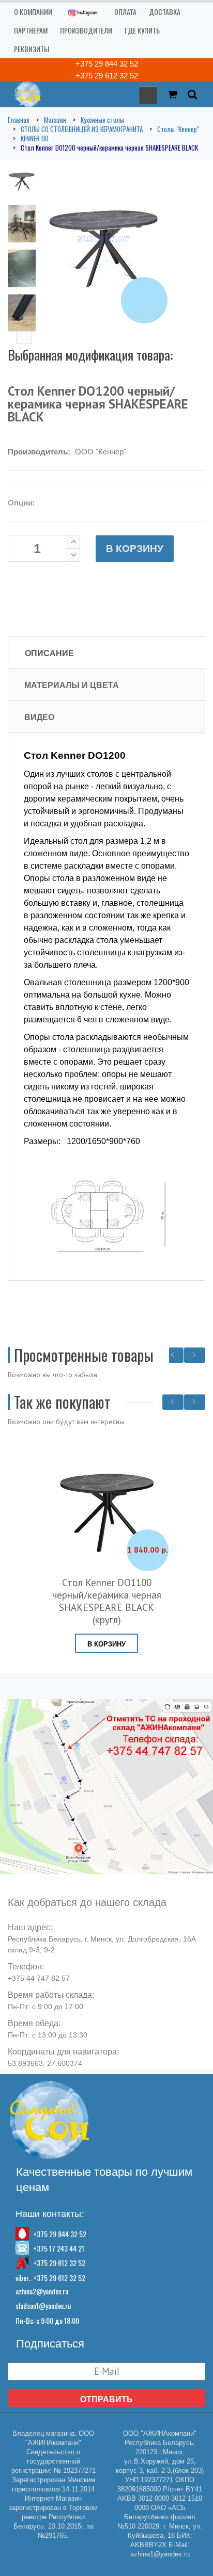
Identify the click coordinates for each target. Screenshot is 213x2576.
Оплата (125, 12)
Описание (49, 653)
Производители (86, 30)
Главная (19, 120)
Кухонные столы (102, 120)
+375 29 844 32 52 (107, 64)
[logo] (25, 94)
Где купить (142, 30)
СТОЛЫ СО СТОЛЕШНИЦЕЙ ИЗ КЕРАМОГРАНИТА (82, 129)
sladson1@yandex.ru (43, 2305)
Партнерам (31, 30)
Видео (39, 717)
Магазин (55, 120)
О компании (33, 12)
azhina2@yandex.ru (42, 2291)
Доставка (165, 12)
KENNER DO (35, 138)
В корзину (135, 549)
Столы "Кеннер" (178, 129)
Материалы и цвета (72, 685)
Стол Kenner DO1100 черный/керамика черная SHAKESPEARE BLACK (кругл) (107, 1601)
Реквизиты (32, 49)
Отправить (106, 2399)
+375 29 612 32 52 (107, 76)
